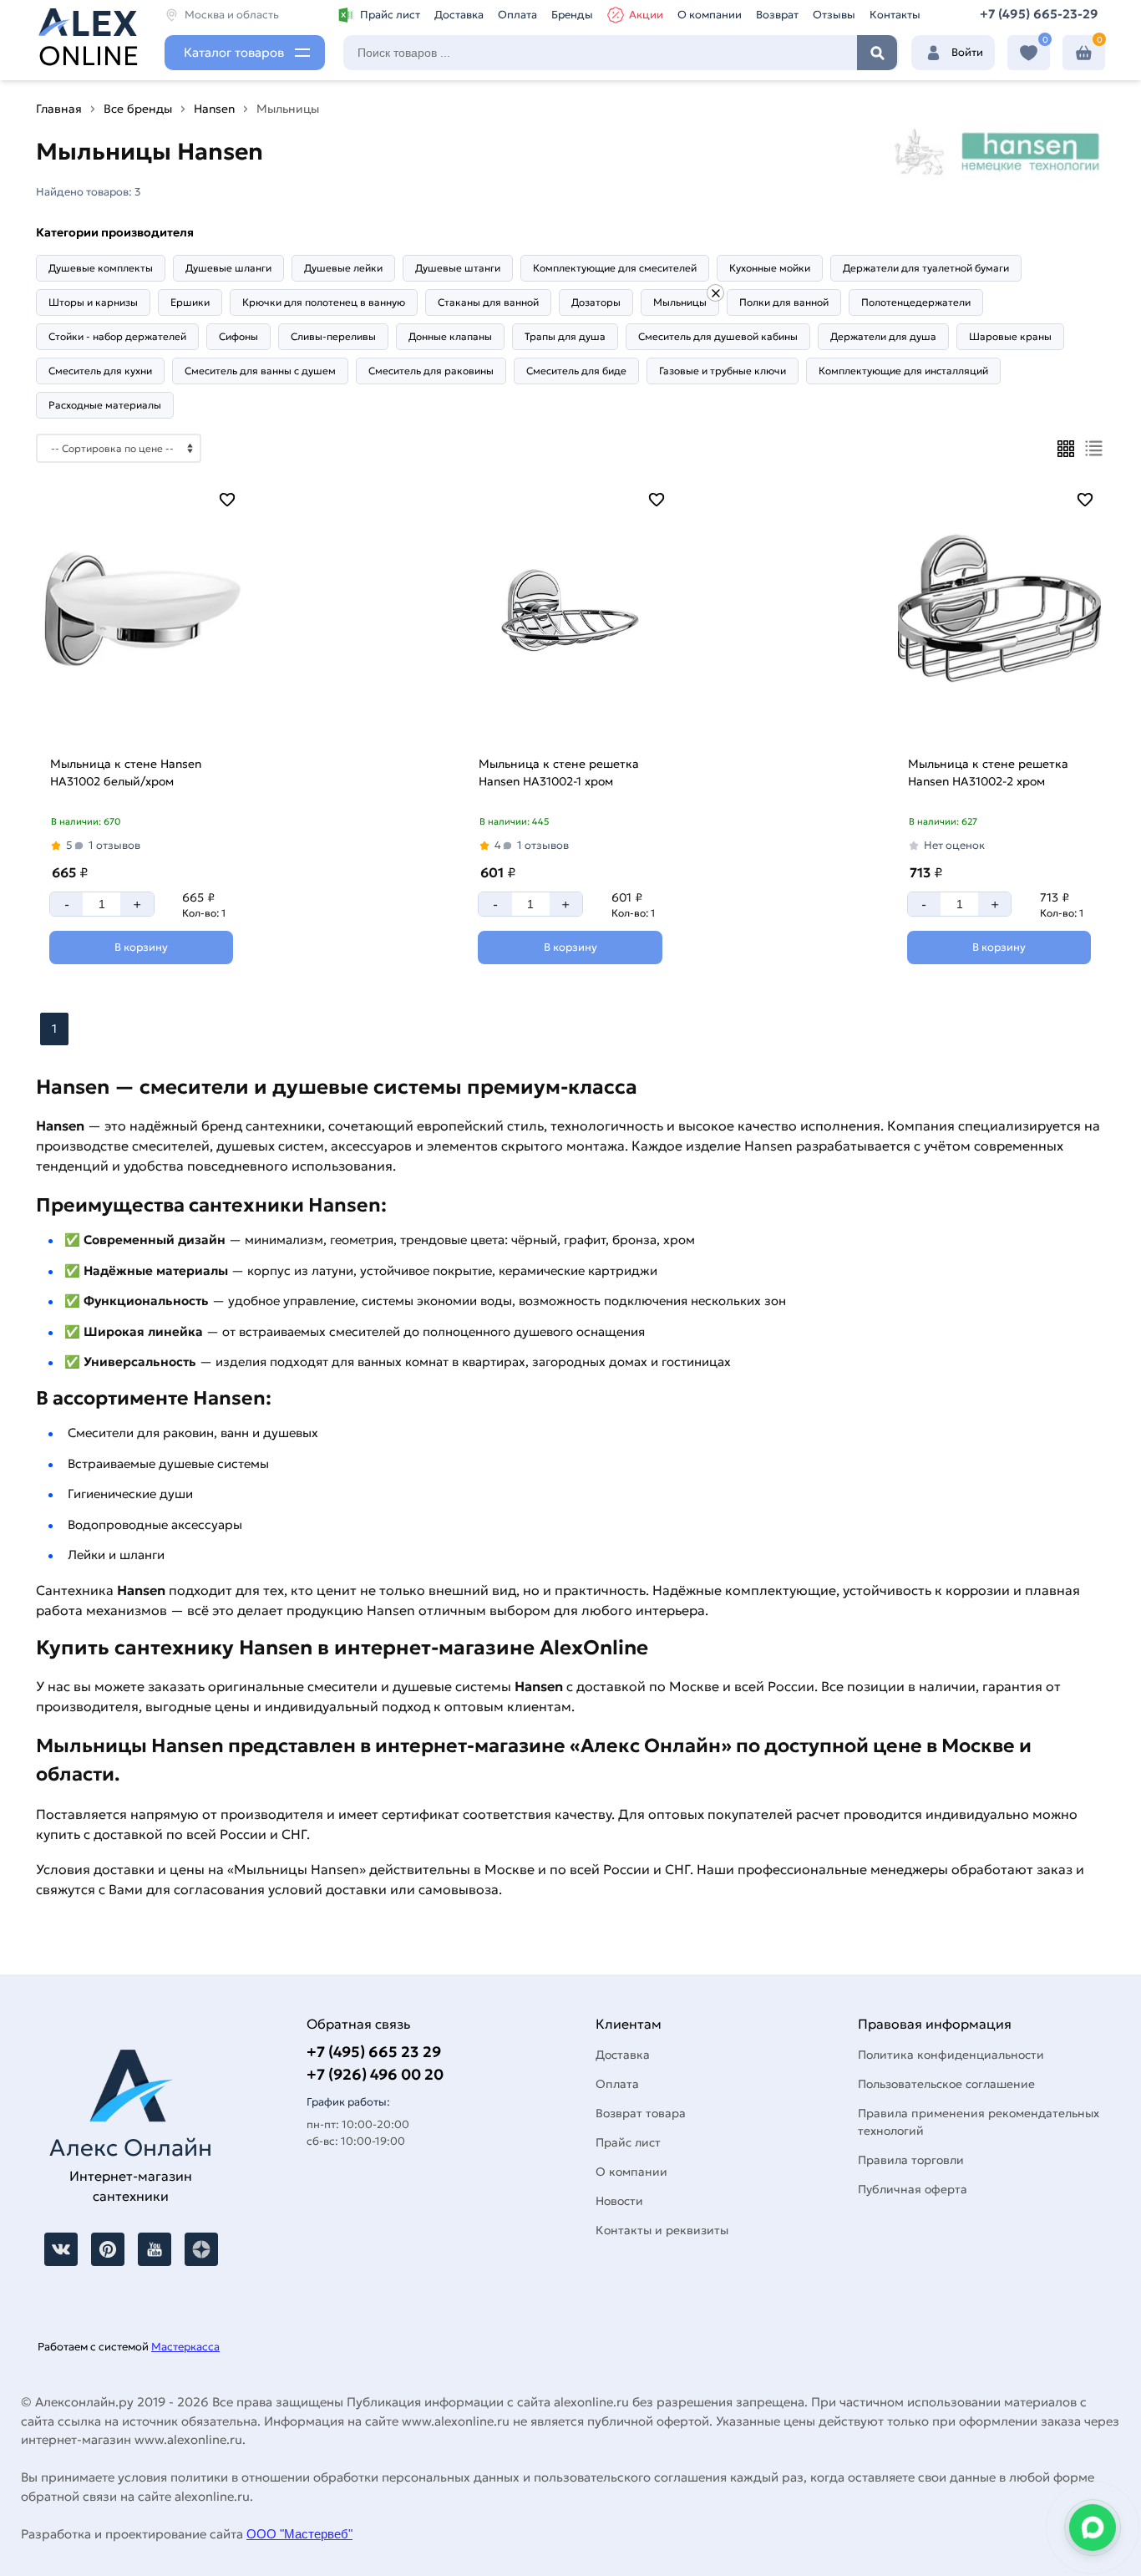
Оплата (517, 15)
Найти (877, 53)
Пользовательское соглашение (946, 2084)
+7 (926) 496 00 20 (375, 2074)
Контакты (895, 15)
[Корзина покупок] (1084, 53)
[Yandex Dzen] (201, 2249)
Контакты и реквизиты (662, 2230)
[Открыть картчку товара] (142, 613)
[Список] (1094, 448)
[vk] (61, 2249)
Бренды (572, 15)
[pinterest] (108, 2249)
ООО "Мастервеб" (299, 2534)
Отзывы (834, 15)
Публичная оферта (913, 2189)
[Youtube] (155, 2249)
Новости (619, 2201)
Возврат (777, 15)
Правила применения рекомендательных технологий (979, 2122)
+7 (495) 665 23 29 (374, 2052)
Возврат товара (641, 2113)
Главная (59, 109)
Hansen (214, 109)
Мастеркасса (185, 2347)
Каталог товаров (234, 52)
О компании (710, 15)
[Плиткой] (1066, 449)
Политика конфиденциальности (951, 2055)
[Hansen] (715, 293)
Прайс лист (390, 15)
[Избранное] (1029, 53)
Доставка (459, 15)
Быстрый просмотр (139, 725)
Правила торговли (911, 2160)
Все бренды (138, 109)
